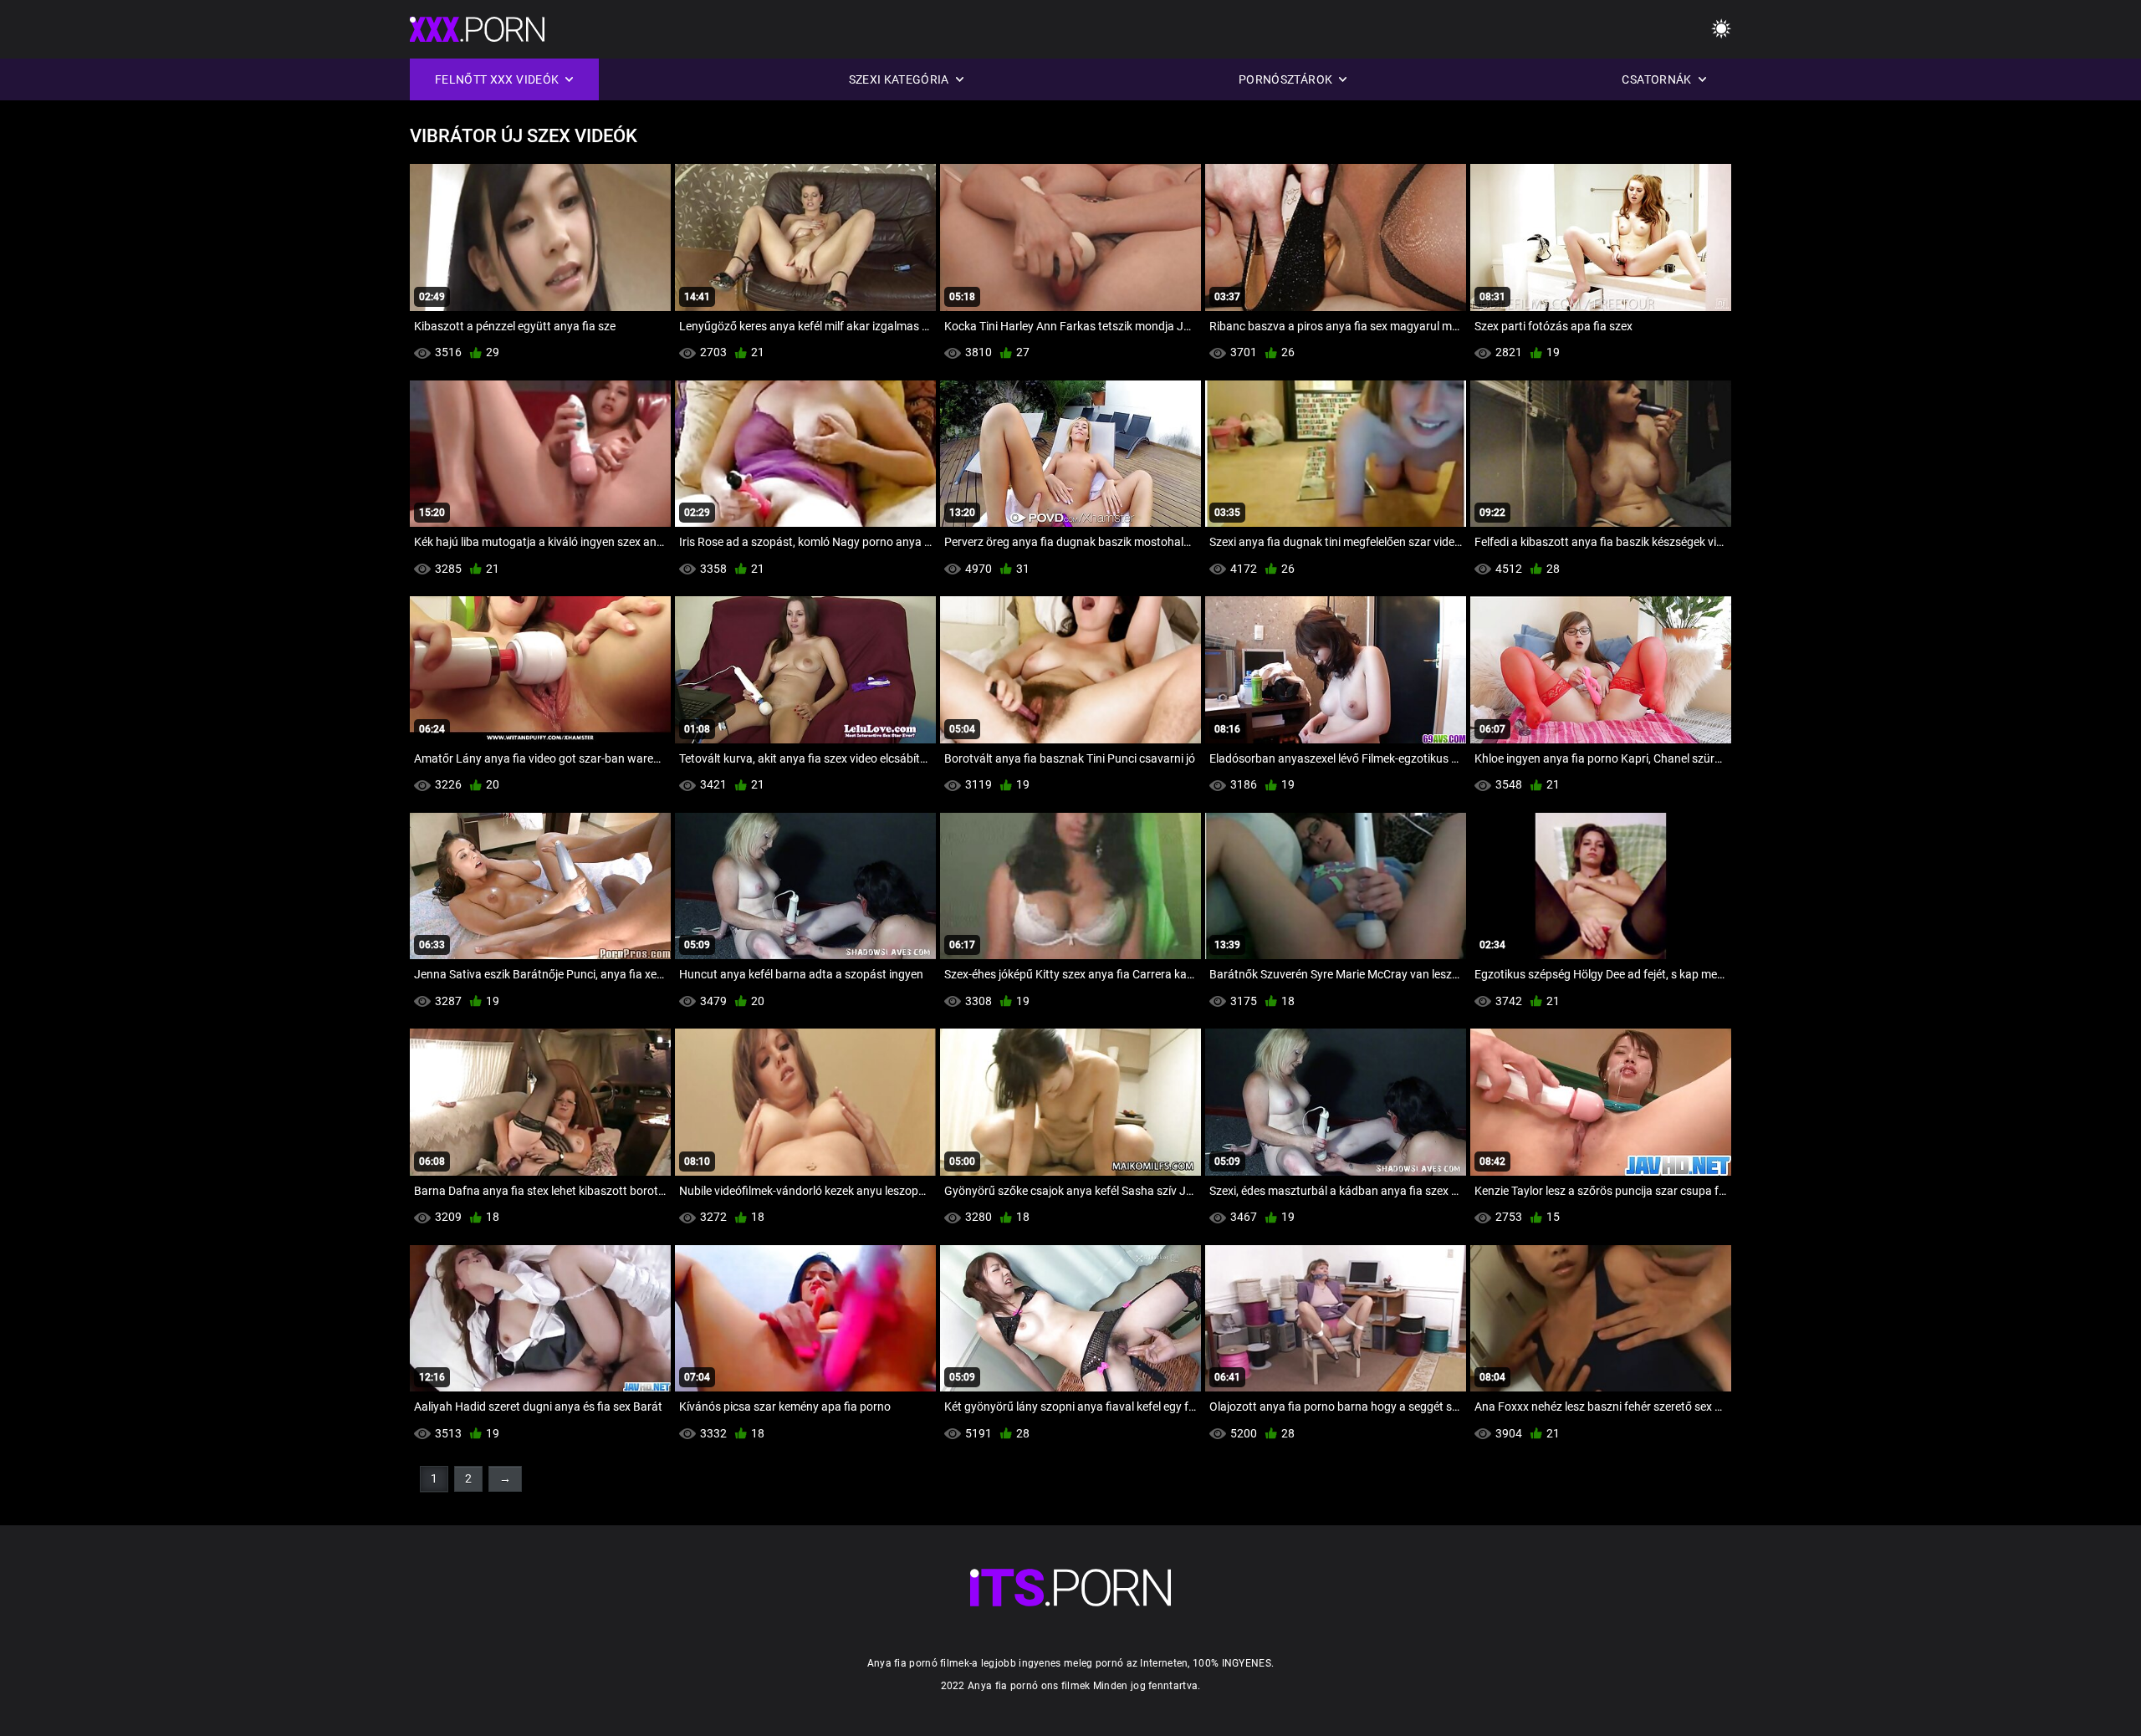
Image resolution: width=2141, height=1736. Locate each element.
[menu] (1721, 30)
